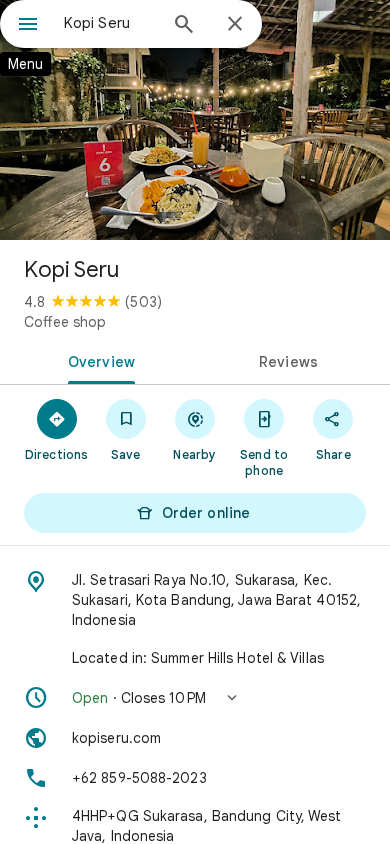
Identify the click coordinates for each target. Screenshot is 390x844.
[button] (195, 698)
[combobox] (110, 23)
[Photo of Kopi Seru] (195, 120)
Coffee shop (65, 322)
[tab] (97, 360)
